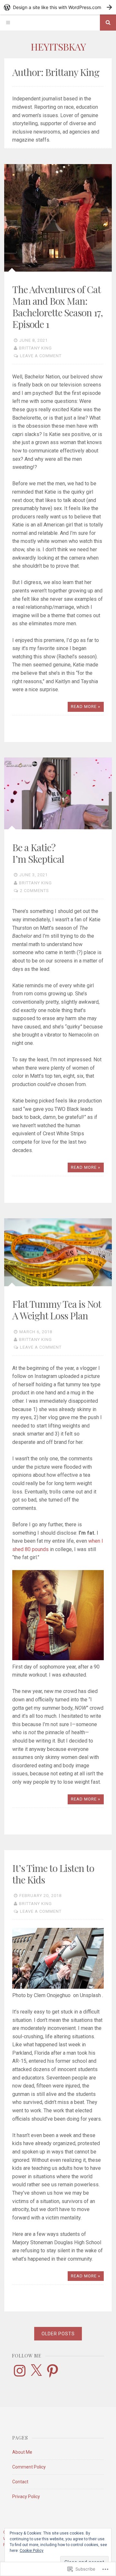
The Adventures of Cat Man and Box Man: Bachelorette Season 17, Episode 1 (58, 307)
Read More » (86, 707)
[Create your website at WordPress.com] (58, 7)
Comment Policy (29, 2467)
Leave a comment (41, 356)
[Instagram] (20, 2371)
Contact (20, 2482)
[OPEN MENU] (8, 23)
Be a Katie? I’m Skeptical (38, 853)
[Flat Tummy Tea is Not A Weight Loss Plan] (58, 1252)
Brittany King (35, 348)
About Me (22, 2452)
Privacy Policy (26, 2497)
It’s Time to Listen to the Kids (53, 1874)
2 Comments (34, 891)
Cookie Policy (32, 2551)
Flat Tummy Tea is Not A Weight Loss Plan (57, 1310)
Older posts (58, 2334)
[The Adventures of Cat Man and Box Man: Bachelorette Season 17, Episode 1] (58, 218)
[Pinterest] (53, 2371)
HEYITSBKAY (58, 47)
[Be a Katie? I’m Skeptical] (58, 793)
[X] (36, 2371)
